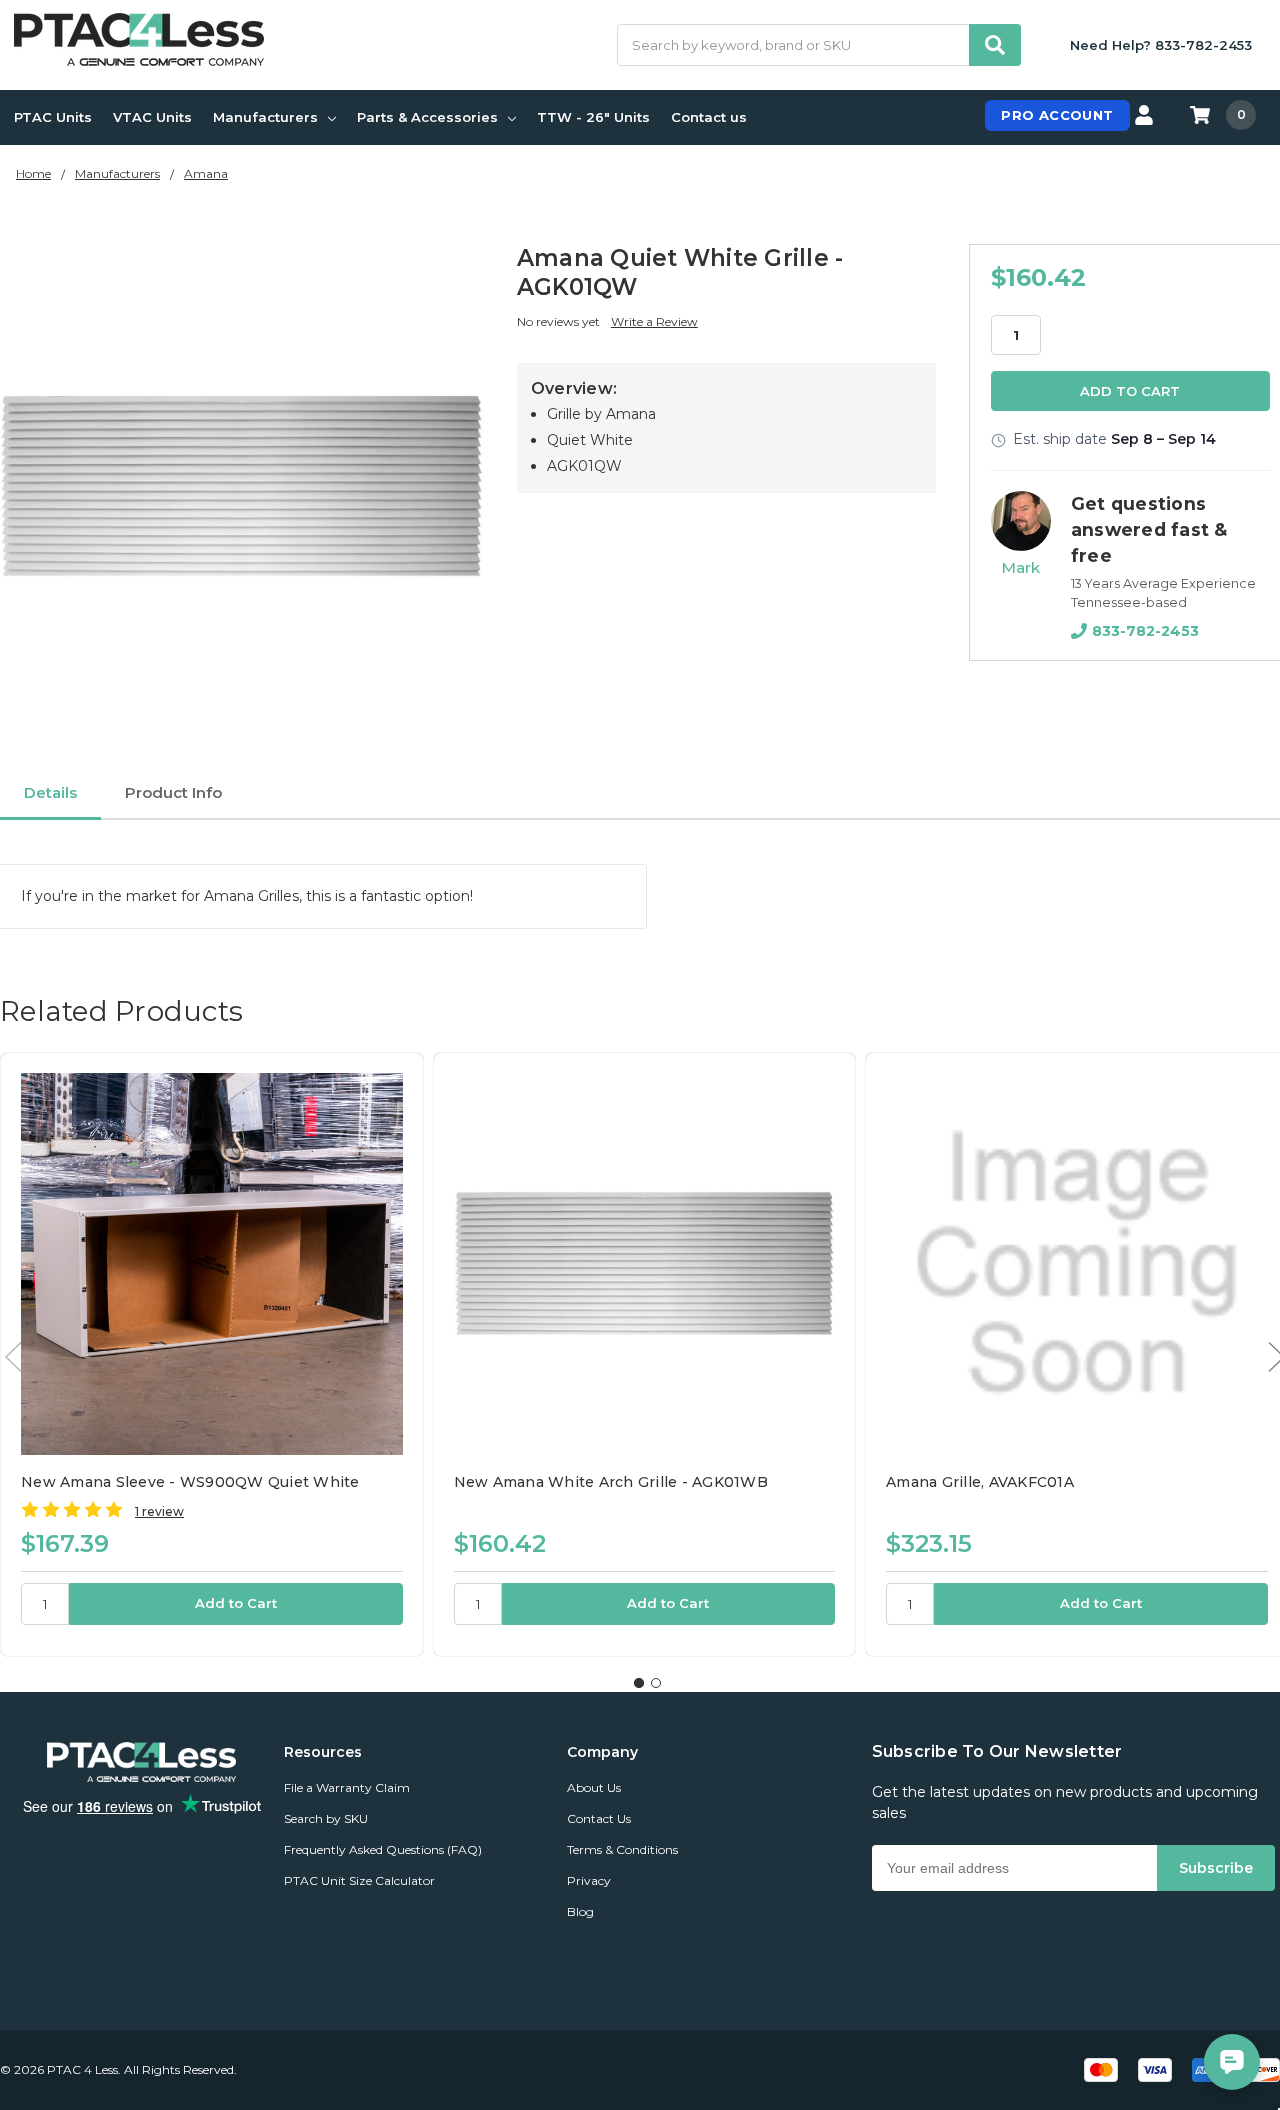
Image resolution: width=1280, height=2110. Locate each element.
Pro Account (1057, 115)
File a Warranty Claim (347, 1787)
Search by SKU (326, 1818)
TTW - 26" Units (593, 117)
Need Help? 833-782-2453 (1161, 45)
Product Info (173, 792)
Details (50, 792)
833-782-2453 (1145, 631)
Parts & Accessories (427, 117)
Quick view (211, 1263)
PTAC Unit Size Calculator (359, 1880)
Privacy (589, 1880)
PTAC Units (53, 117)
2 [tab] (656, 1683)
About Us (594, 1787)
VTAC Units (152, 117)
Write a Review (654, 321)
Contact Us (599, 1818)
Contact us (709, 117)
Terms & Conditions (622, 1849)
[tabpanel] (211, 1354)
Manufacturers (265, 117)
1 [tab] (639, 1683)
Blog (580, 1911)
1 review (159, 1511)
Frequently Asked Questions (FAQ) (383, 1849)
